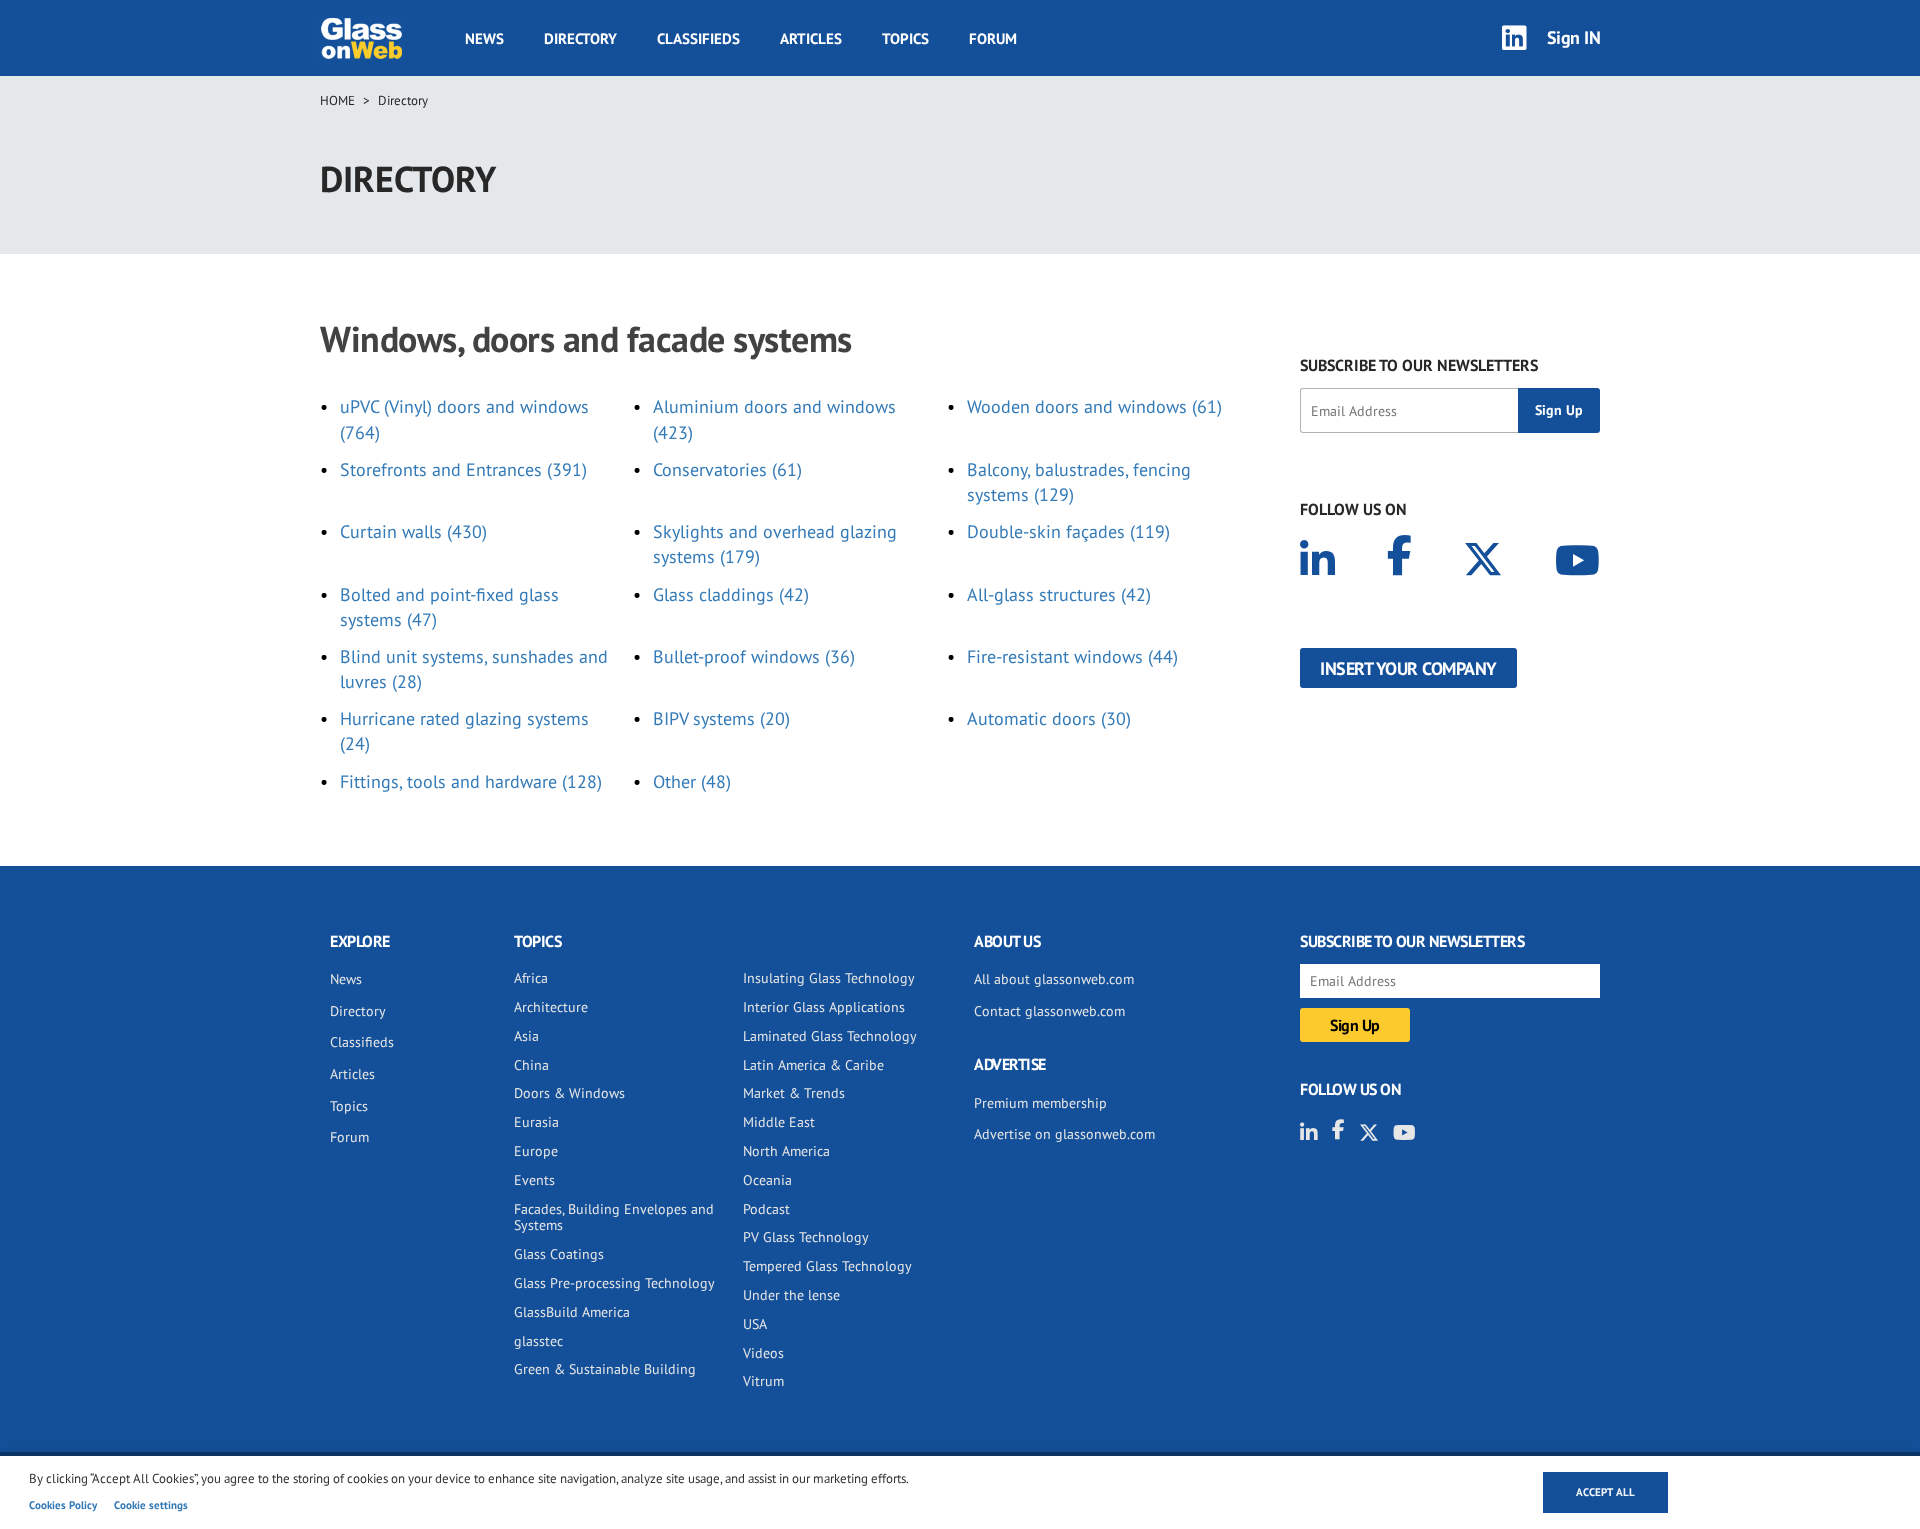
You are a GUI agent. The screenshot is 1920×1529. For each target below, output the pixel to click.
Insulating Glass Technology (829, 978)
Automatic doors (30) (1049, 718)
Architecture (551, 1007)
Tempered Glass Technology (827, 1266)
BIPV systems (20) (721, 718)
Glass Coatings (559, 1254)
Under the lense (791, 1295)
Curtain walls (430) (413, 531)
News (484, 38)
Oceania (767, 1180)
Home (337, 100)
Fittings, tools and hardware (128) (471, 781)
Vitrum (763, 1381)
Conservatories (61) (727, 469)
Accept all (1605, 1492)
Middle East (779, 1122)
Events (534, 1180)
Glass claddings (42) (731, 594)
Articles (811, 38)
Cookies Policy (63, 1505)
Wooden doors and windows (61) (1094, 406)
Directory (580, 38)
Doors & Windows (569, 1093)
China (531, 1065)
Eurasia (536, 1122)
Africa (531, 978)
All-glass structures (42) (1059, 594)
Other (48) (692, 781)
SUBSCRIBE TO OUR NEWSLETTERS (1419, 365)
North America (786, 1151)
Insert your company (1408, 668)
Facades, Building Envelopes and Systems (614, 1217)
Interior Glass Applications (824, 1007)
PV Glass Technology (806, 1237)
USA (755, 1324)
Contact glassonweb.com (1049, 1011)
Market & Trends (794, 1093)
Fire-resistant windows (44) (1072, 656)
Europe (536, 1151)
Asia (526, 1036)
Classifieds (698, 38)
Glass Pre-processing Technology (614, 1283)
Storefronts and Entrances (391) (463, 469)
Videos (763, 1353)
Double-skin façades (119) (1068, 531)
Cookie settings (151, 1505)
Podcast (766, 1209)
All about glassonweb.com (1054, 979)
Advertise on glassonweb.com (1064, 1134)
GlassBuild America (572, 1312)
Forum (993, 38)
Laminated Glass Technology (830, 1036)
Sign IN (1574, 37)
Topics (905, 38)
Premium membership (1040, 1103)
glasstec (538, 1341)
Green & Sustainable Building (605, 1369)
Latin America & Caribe (813, 1065)
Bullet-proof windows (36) (754, 656)
